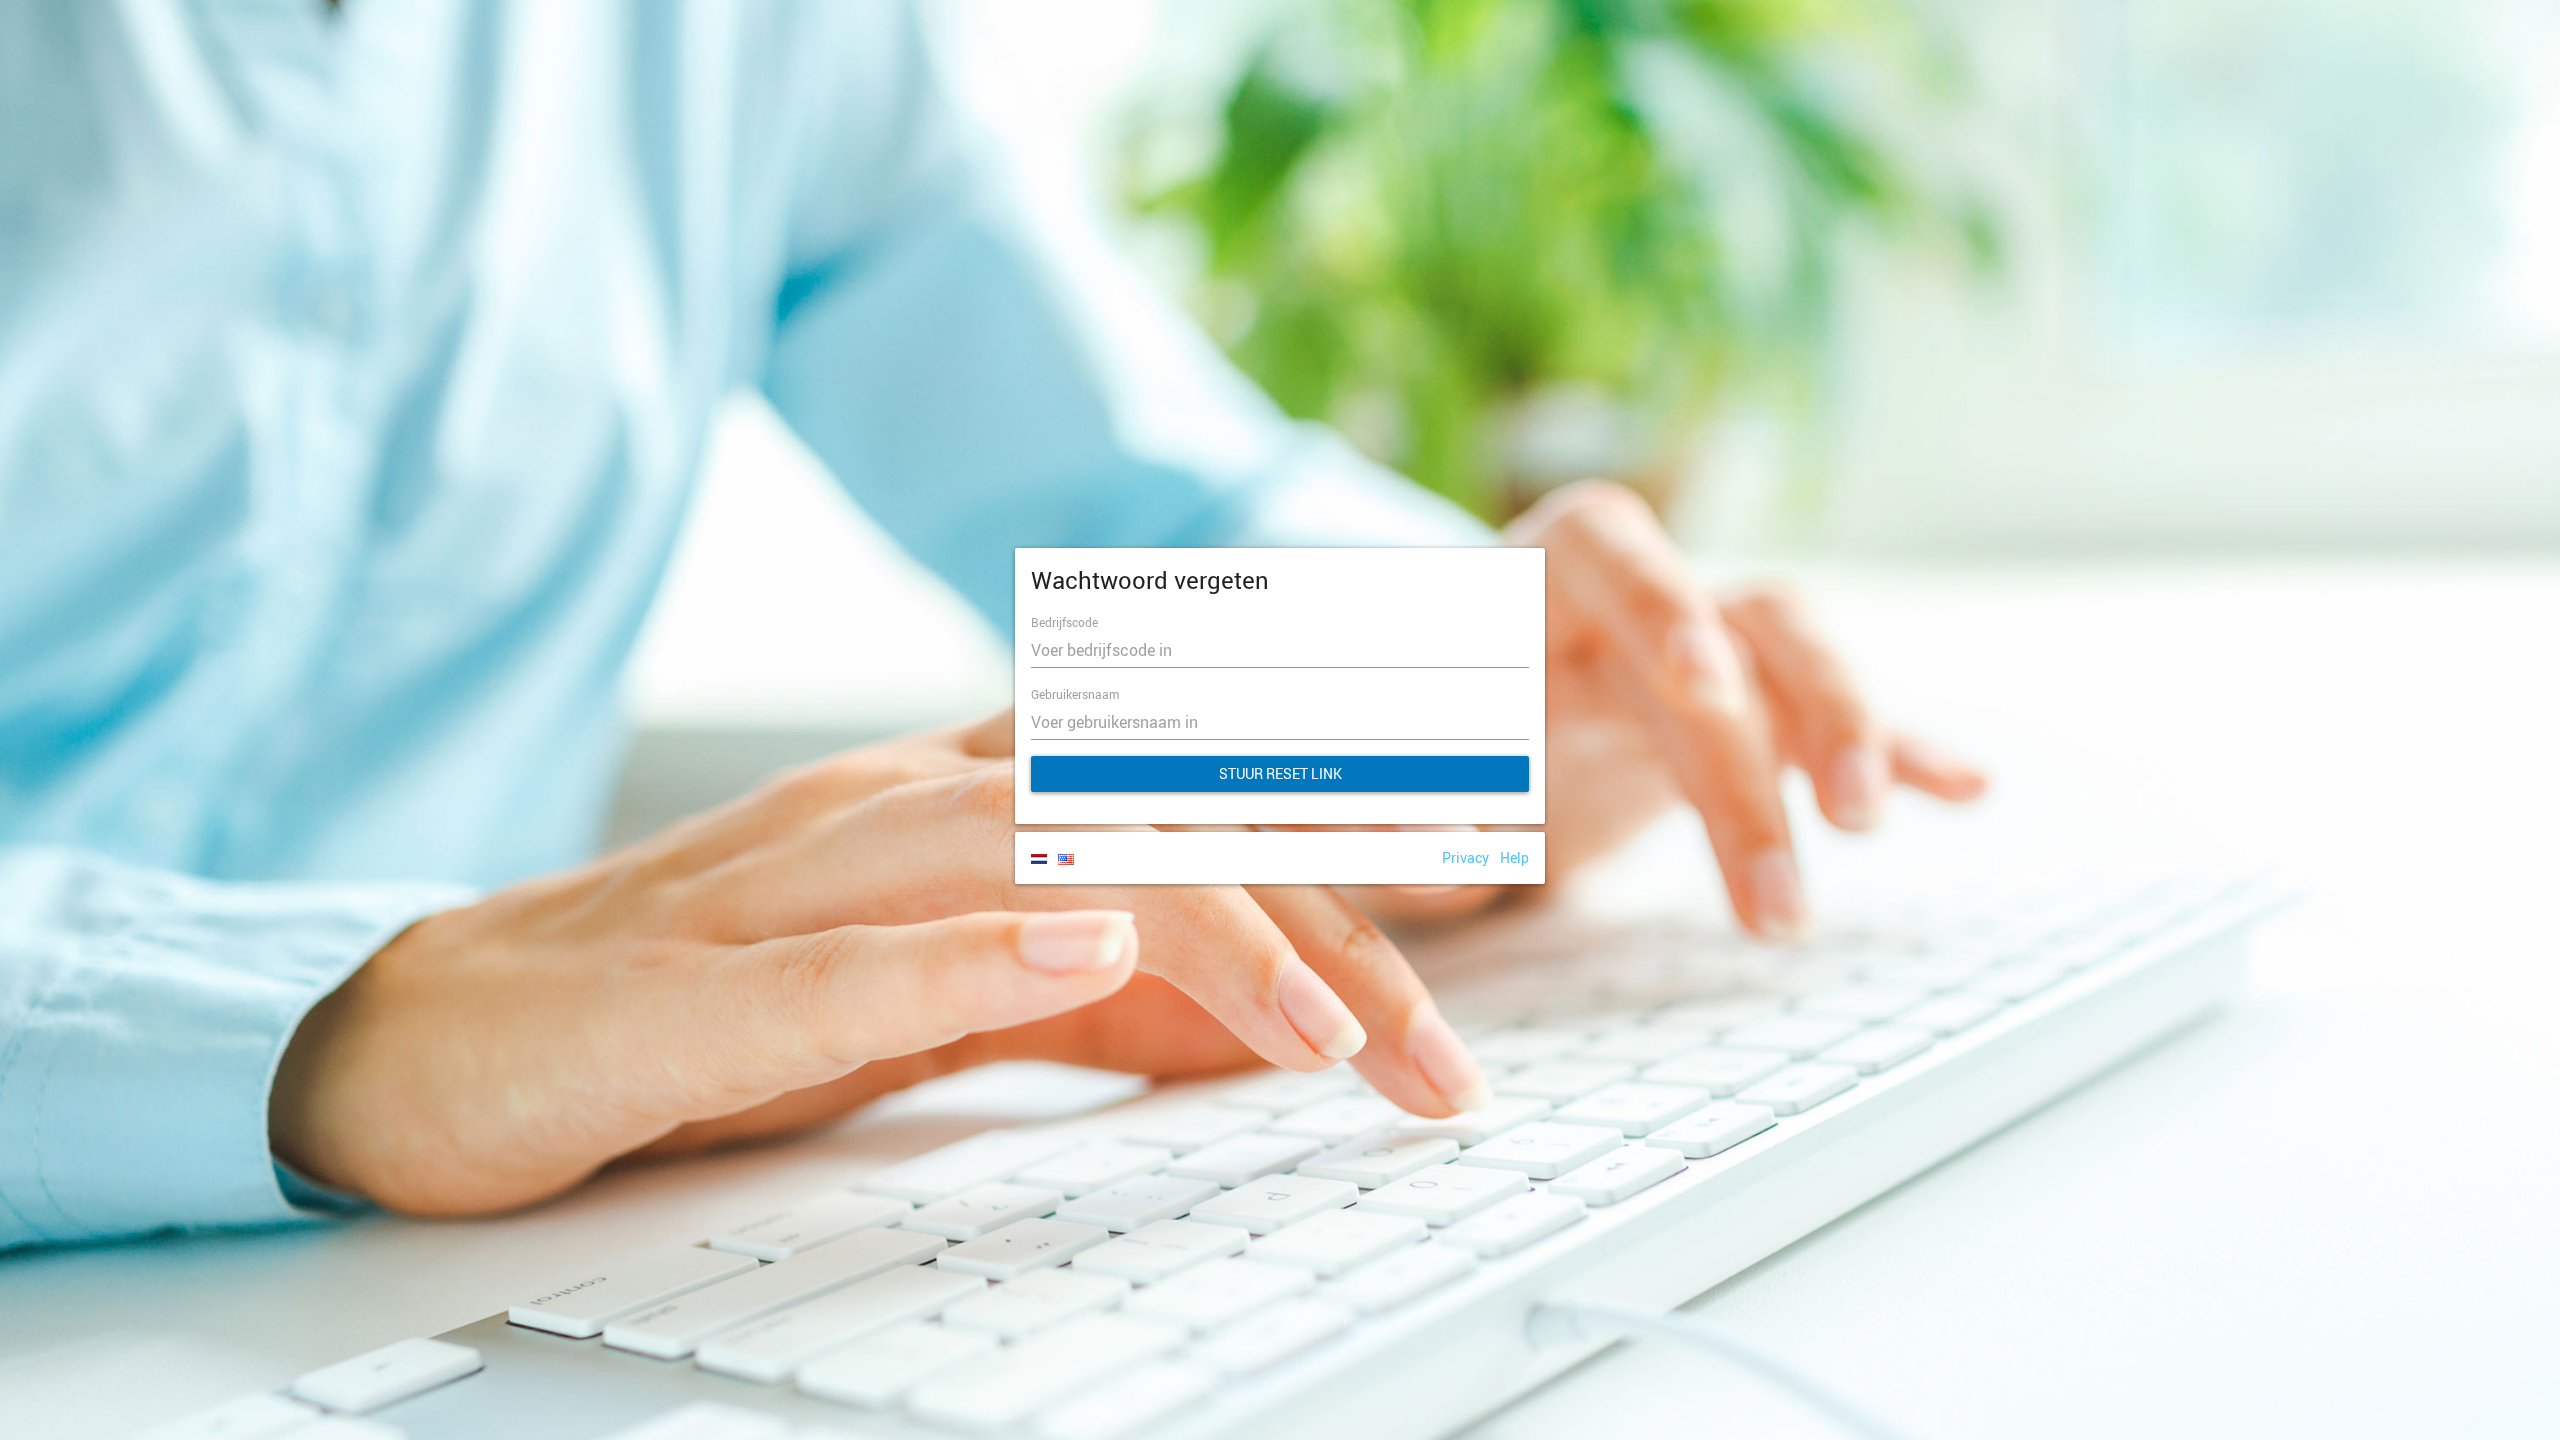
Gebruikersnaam (1075, 694)
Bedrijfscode (1064, 622)
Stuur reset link (1280, 773)
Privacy (1465, 857)
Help (1514, 857)
